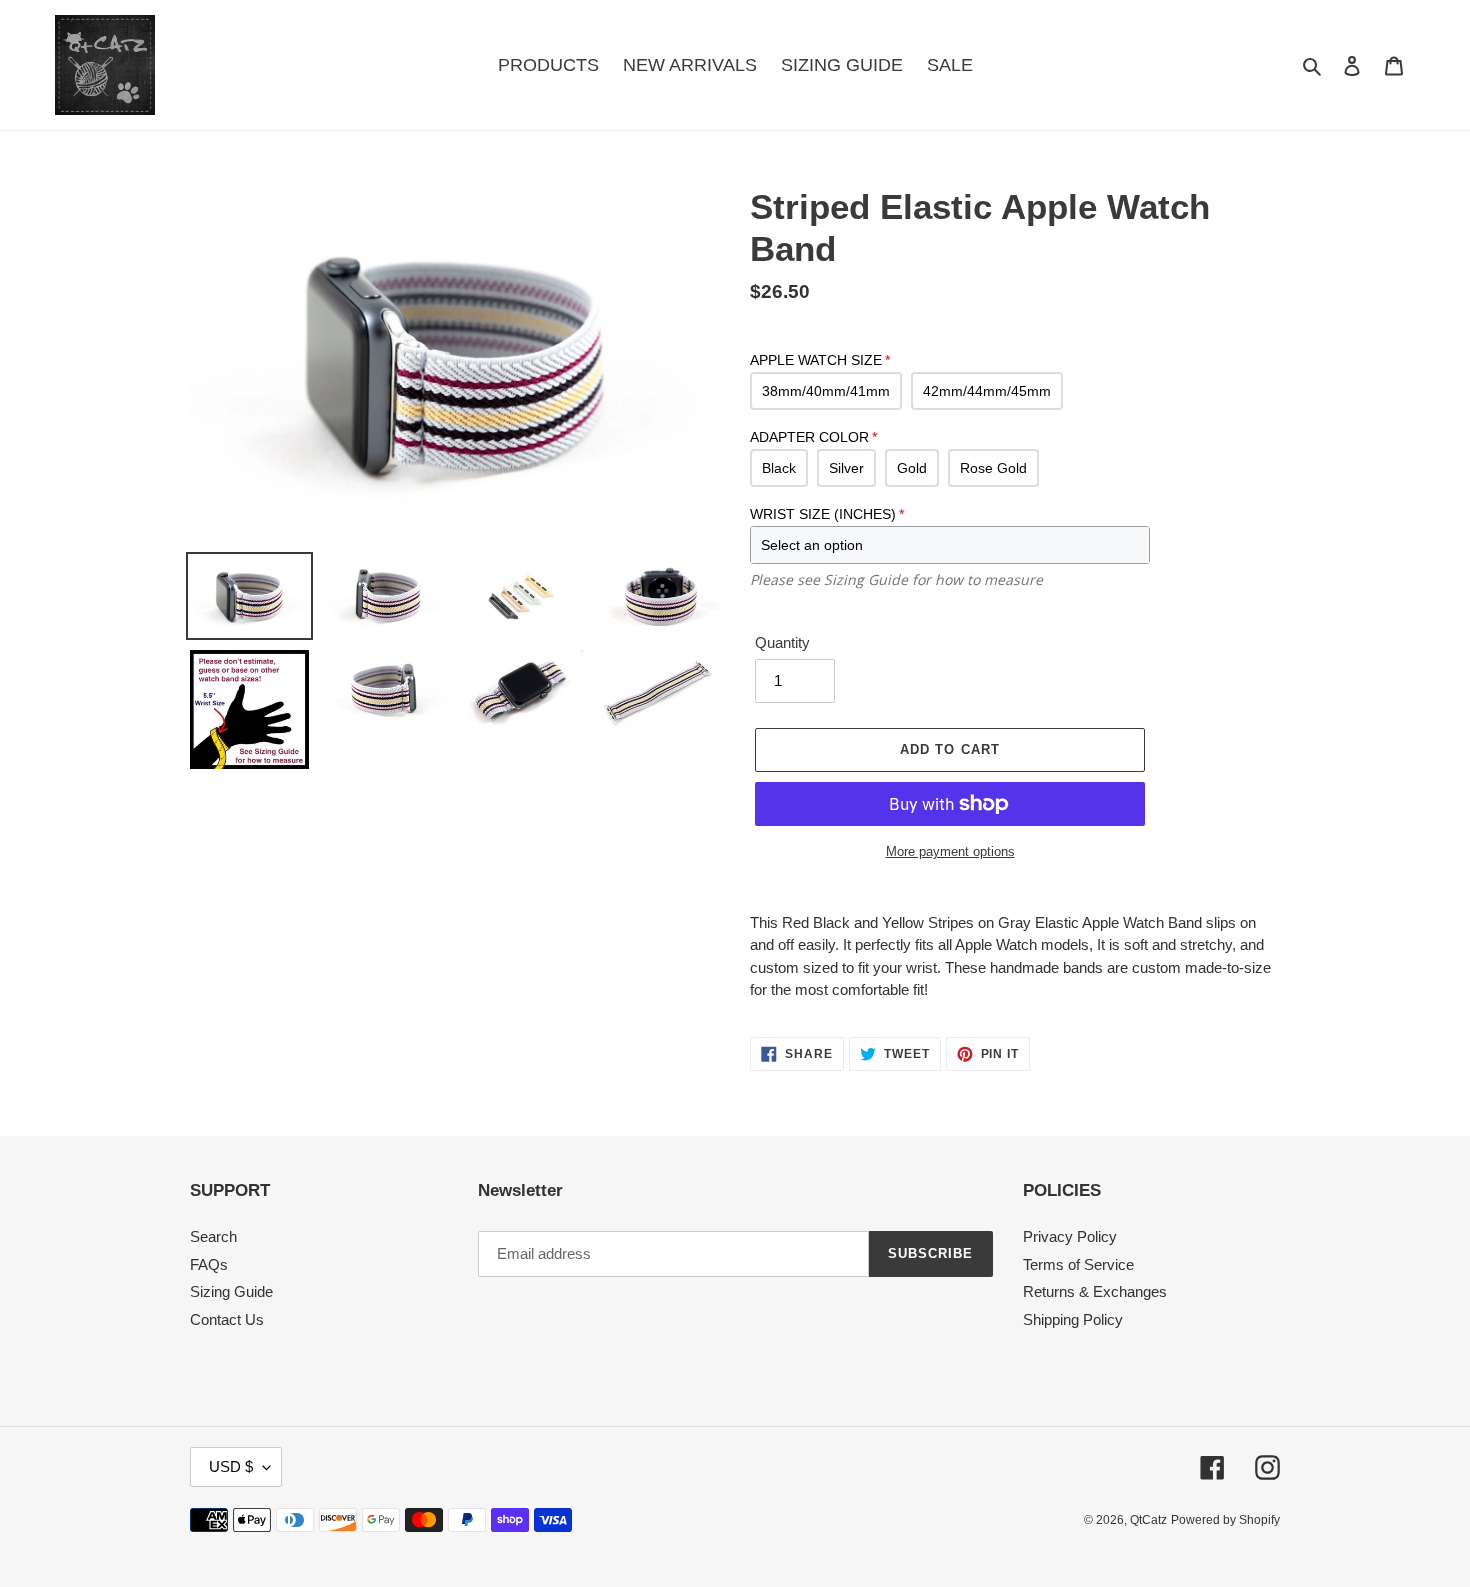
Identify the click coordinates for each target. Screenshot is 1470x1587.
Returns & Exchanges (1095, 1291)
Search (213, 1236)
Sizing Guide (231, 1291)
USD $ (231, 1466)
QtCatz (1148, 1520)
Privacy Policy (1070, 1236)
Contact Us (227, 1319)
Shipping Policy (1073, 1319)
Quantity (782, 642)
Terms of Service (1078, 1264)
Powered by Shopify (1225, 1520)
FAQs (209, 1264)
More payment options (950, 851)
